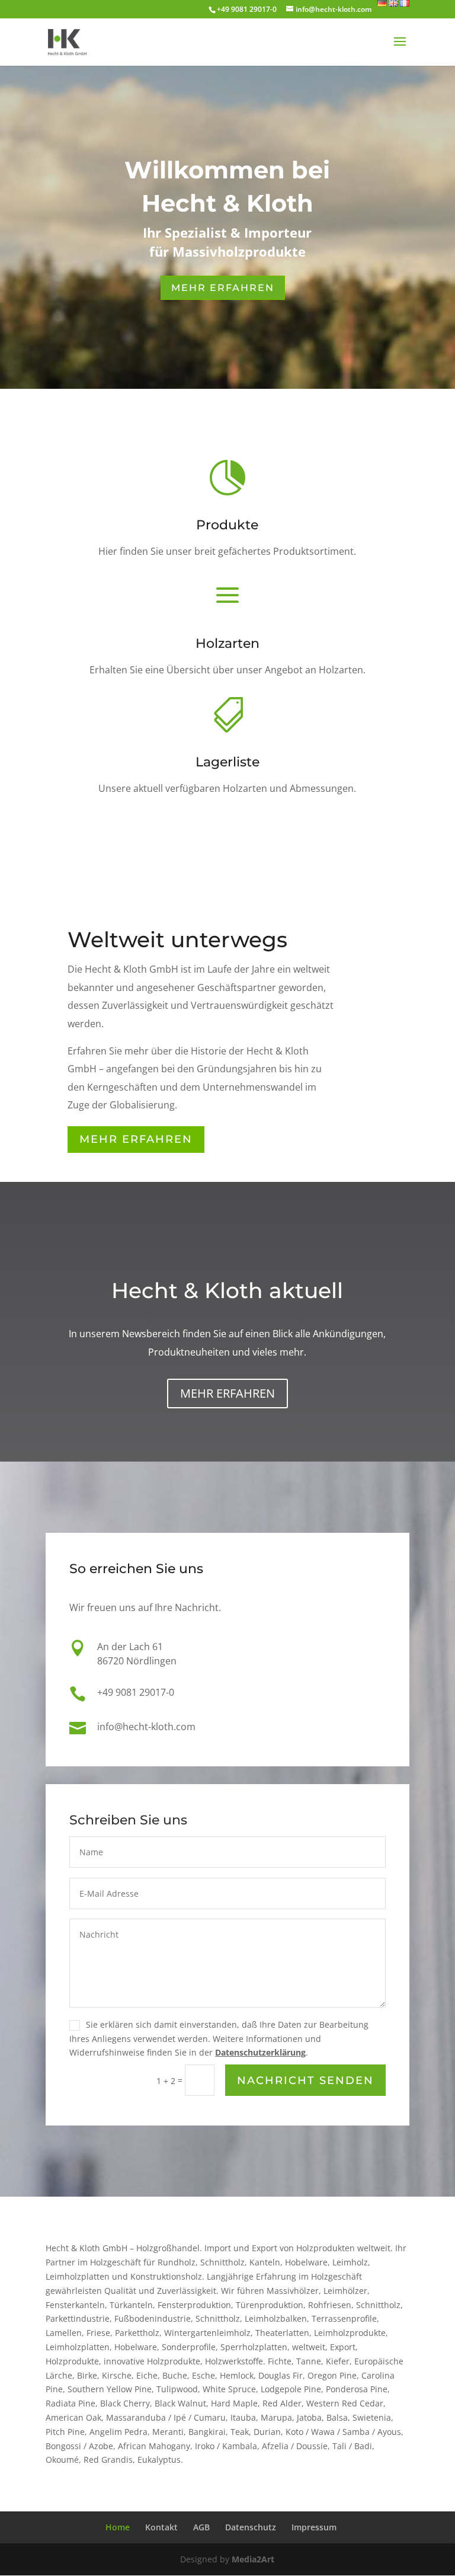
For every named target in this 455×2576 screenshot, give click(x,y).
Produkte (227, 525)
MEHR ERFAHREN (227, 1393)
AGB (201, 2527)
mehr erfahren (223, 288)
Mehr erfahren (136, 1139)
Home (118, 2527)
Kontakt (161, 2527)
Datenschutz (251, 2527)
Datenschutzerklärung (260, 2052)
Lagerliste (227, 762)
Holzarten (227, 643)
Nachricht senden (305, 2080)
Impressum (314, 2527)
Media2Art (253, 2559)
